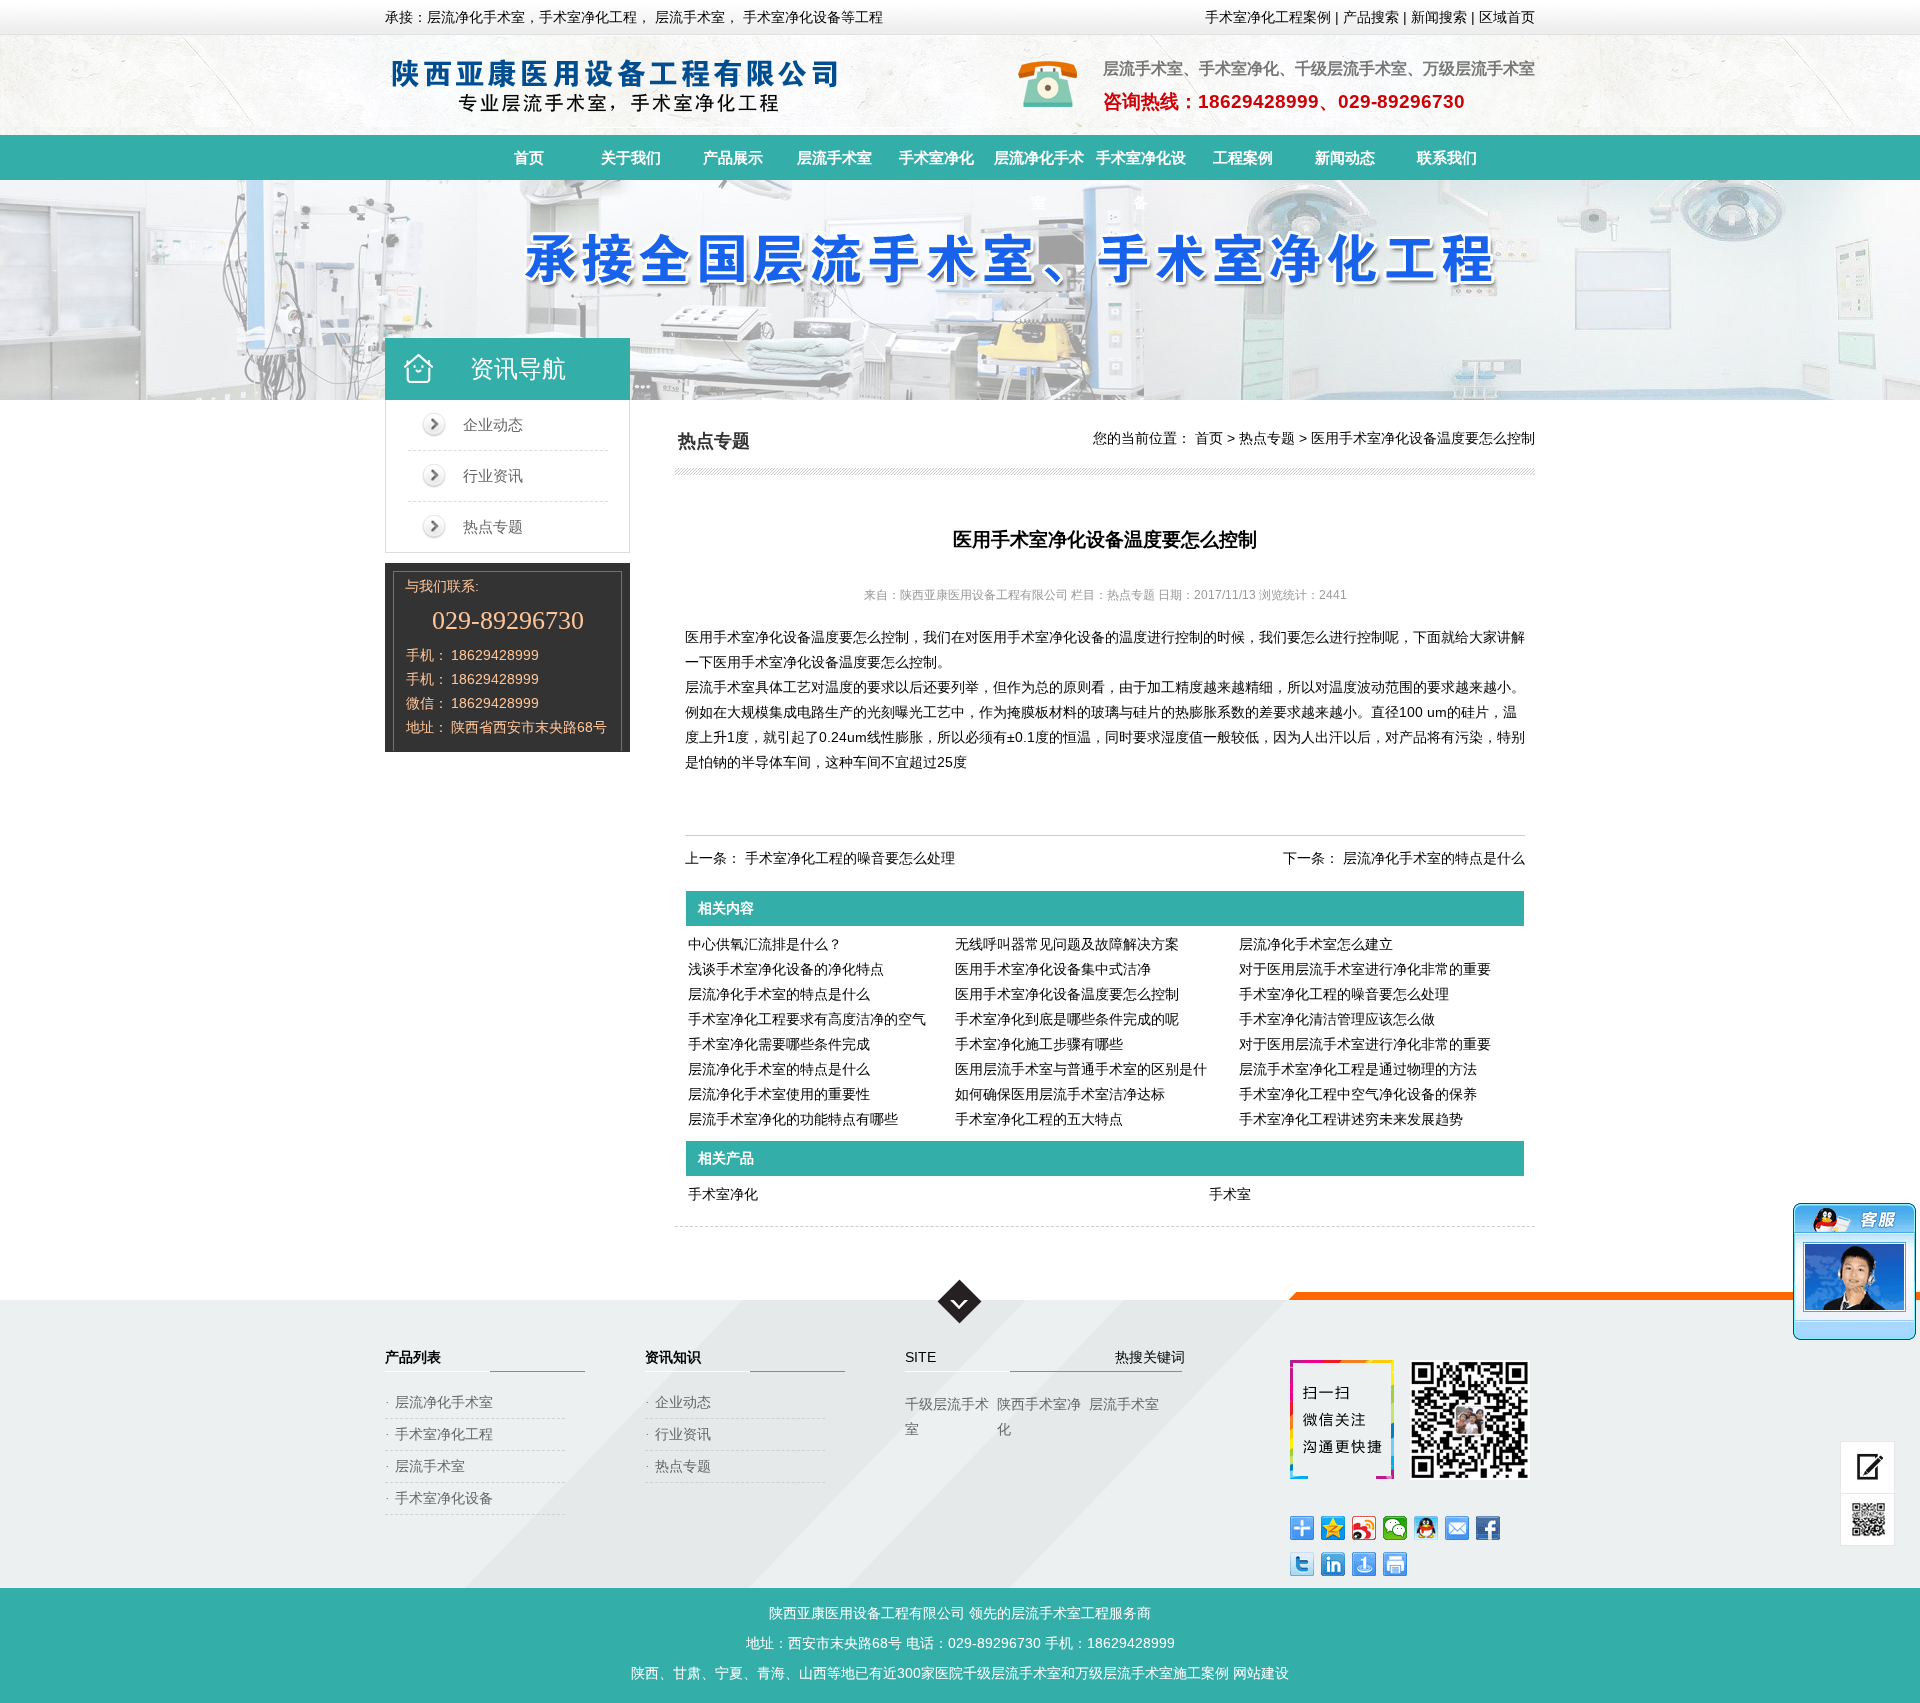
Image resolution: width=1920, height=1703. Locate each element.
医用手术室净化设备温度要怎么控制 (1423, 438)
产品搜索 (1371, 17)
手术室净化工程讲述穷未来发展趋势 (1351, 1119)
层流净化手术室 (1039, 164)
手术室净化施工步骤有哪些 (1039, 1044)
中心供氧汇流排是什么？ (765, 944)
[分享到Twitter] (1302, 1564)
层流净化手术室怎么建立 (1316, 944)
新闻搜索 (1439, 17)
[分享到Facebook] (1488, 1528)
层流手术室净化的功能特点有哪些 (793, 1119)
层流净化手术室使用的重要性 (779, 1094)
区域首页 (1507, 17)
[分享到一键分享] (1364, 1564)
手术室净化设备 (1141, 164)
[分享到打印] (1395, 1564)
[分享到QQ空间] (1333, 1528)
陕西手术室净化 (1039, 1406)
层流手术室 (834, 157)
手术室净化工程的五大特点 (1039, 1119)
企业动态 (493, 424)
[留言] (1867, 1467)
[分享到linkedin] (1333, 1564)
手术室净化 (936, 157)
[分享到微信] (1395, 1528)
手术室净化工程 (444, 1434)
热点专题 (493, 526)
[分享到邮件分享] (1457, 1528)
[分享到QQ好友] (1426, 1528)
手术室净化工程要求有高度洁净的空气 (807, 1019)
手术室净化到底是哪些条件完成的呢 (1067, 1019)
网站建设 (1261, 1673)
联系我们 (1447, 157)
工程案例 (1243, 157)
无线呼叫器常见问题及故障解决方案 (1067, 944)
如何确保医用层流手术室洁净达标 (1060, 1094)
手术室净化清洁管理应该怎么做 (1337, 1019)
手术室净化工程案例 (1268, 17)
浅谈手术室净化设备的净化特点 (786, 969)
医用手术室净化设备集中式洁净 (1053, 969)
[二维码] (1867, 1520)
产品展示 (733, 157)
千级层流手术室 (947, 1406)
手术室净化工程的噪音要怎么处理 (850, 858)
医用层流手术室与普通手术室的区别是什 (1081, 1069)
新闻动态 (1345, 157)
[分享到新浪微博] (1364, 1528)
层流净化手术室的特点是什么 (1434, 858)
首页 (529, 157)
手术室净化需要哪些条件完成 (779, 1044)
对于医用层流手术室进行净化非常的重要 (1365, 969)
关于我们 (631, 157)
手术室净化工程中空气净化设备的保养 (1358, 1094)
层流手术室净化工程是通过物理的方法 (1358, 1069)
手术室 (1230, 1194)
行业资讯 (493, 475)
